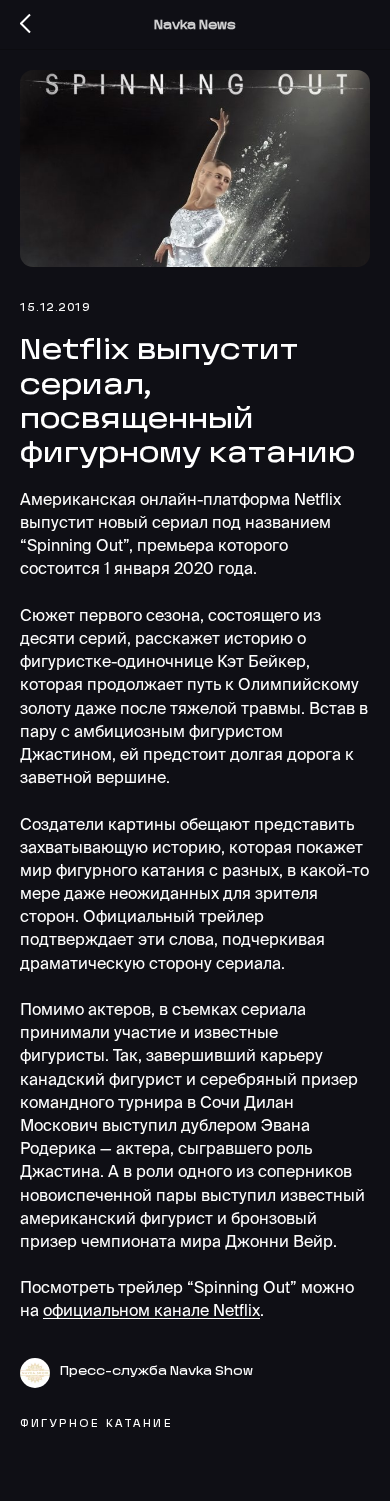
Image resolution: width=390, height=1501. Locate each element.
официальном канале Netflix (151, 1310)
